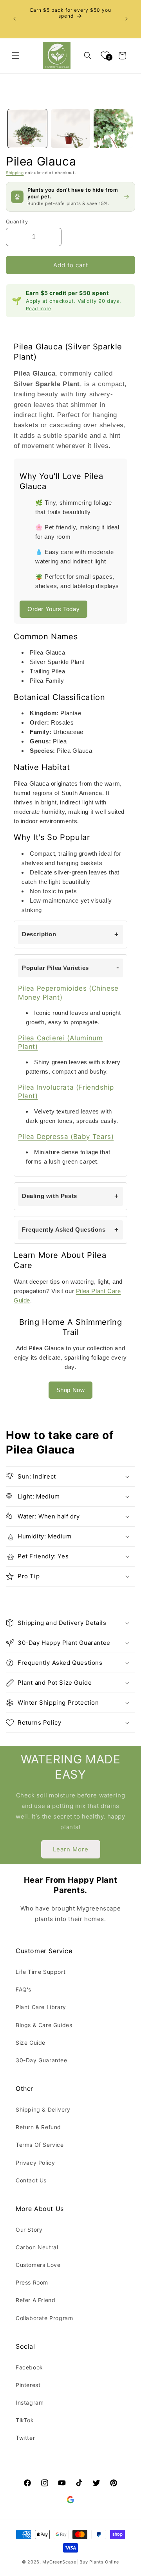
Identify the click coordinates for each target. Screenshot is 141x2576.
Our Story (29, 2230)
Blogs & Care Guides (44, 2025)
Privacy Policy (35, 2163)
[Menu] (16, 56)
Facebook (29, 2367)
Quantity (17, 221)
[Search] (88, 56)
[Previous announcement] (14, 19)
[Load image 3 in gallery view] (113, 129)
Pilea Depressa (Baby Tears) (66, 1137)
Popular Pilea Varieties (55, 968)
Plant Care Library (41, 2007)
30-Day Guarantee (42, 2060)
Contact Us (31, 2180)
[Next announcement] (127, 19)
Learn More (71, 1849)
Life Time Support (41, 1972)
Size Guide (31, 2043)
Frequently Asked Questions (64, 1230)
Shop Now (71, 1390)
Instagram (30, 2402)
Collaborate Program (44, 2318)
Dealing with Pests (50, 1196)
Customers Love (38, 2265)
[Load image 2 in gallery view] (70, 129)
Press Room (32, 2282)
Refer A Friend (35, 2300)
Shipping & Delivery (43, 2109)
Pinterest (28, 2385)
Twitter (25, 2438)
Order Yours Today (53, 609)
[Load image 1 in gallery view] (27, 129)
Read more (39, 309)
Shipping (15, 173)
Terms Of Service (40, 2145)
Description (39, 934)
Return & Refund (38, 2127)
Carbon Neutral (37, 2247)
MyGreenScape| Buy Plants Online (81, 2562)
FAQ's (23, 1989)
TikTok (25, 2420)
